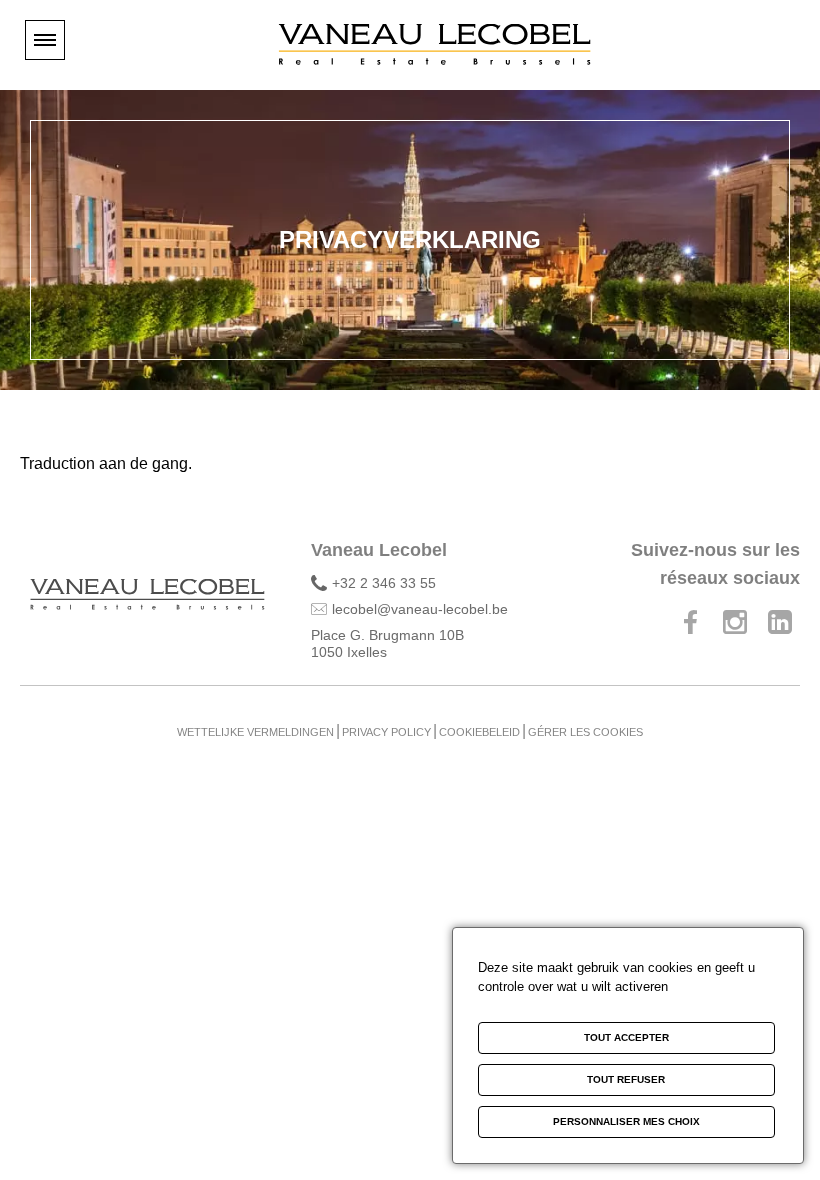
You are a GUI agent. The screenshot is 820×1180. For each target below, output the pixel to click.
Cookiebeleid (479, 732)
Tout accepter (626, 1037)
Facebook (690, 622)
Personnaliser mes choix (626, 1121)
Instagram (735, 622)
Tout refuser (626, 1079)
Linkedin (780, 622)
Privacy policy (386, 732)
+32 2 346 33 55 (384, 583)
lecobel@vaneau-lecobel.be (420, 609)
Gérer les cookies (585, 732)
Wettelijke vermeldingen (255, 732)
